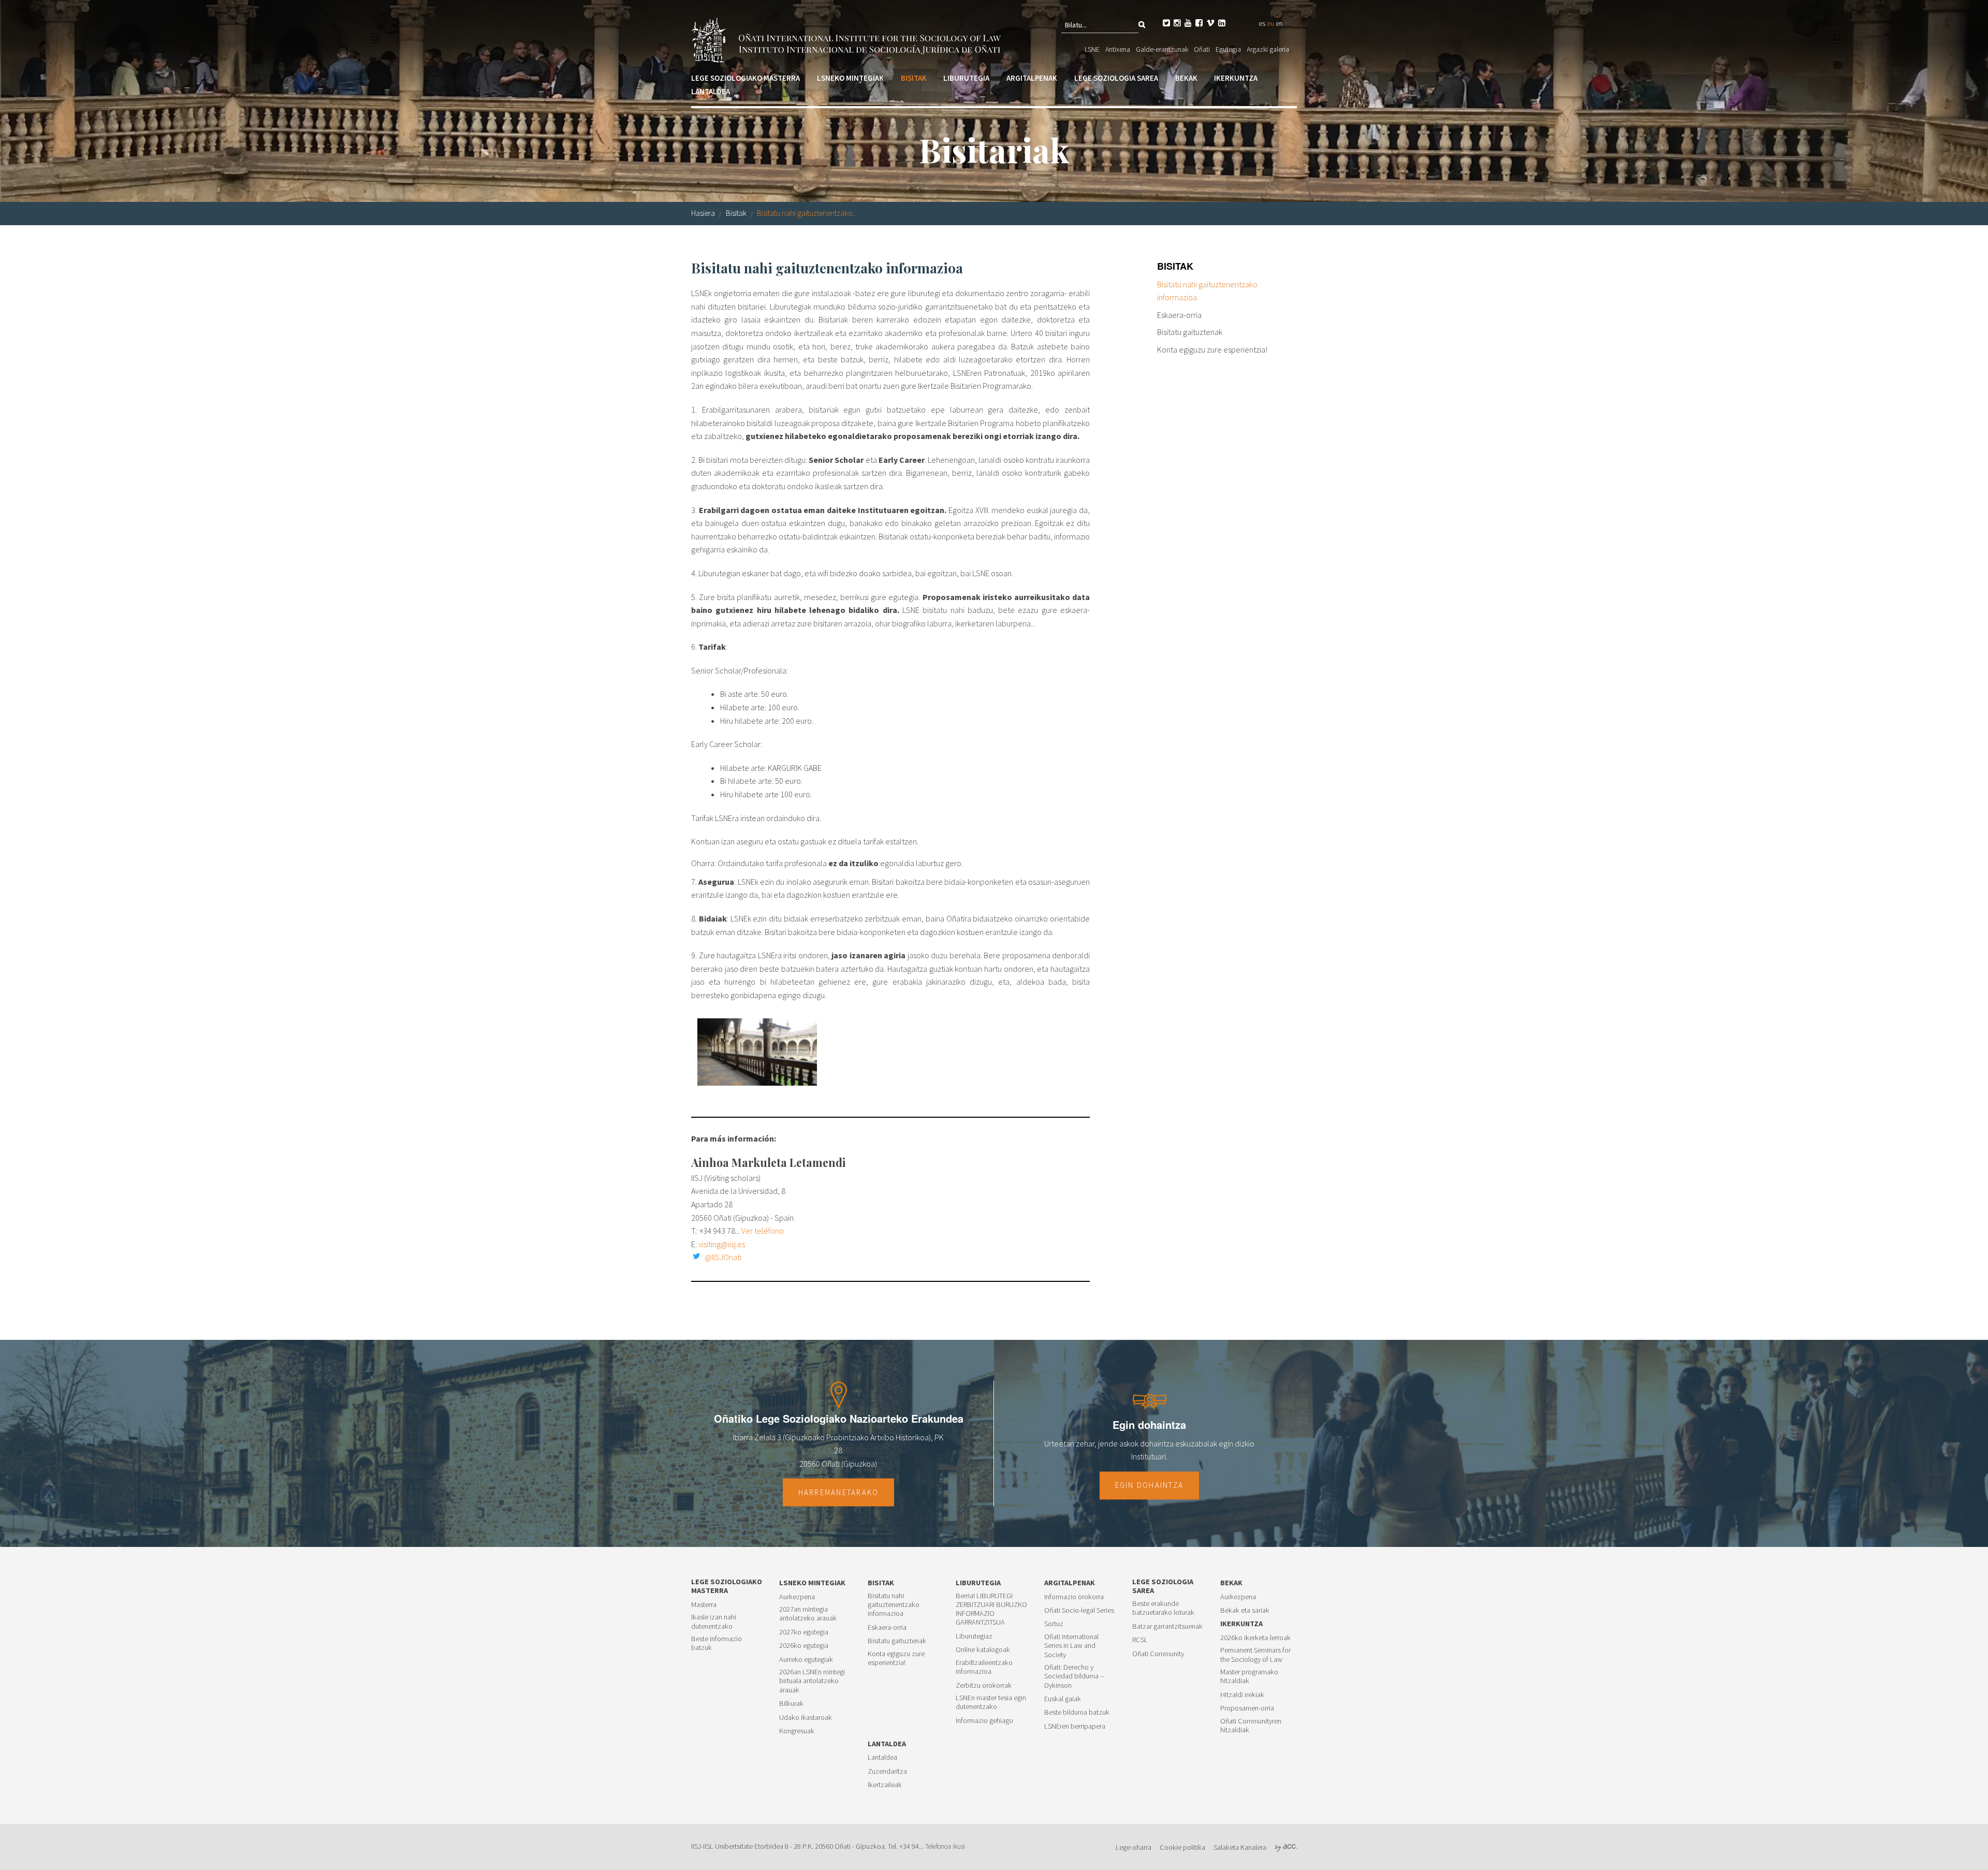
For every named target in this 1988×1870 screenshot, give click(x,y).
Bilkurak (791, 1704)
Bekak (1186, 78)
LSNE (1092, 49)
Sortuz (1054, 1624)
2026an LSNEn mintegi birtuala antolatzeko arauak (812, 1681)
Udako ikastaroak (806, 1718)
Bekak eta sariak (1245, 1610)
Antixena (1118, 49)
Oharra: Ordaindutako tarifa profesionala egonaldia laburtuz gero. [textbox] (827, 863)
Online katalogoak (983, 1650)
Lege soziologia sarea (1116, 78)
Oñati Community (1158, 1654)
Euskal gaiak (1063, 1699)
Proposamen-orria (1247, 1708)
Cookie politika (1182, 1847)
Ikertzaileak (885, 1785)
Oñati (1202, 49)
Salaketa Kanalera (1240, 1847)
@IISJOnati (723, 1257)
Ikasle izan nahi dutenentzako (714, 1621)
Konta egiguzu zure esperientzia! (1212, 349)
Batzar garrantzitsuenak (1167, 1626)
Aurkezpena (797, 1597)
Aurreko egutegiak (806, 1660)
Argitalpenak (1032, 78)
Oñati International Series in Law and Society (1071, 1646)
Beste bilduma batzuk (1077, 1712)
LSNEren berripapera (1075, 1726)
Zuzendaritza (887, 1771)
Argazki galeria (1268, 49)
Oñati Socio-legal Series (1079, 1610)
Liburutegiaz (974, 1636)
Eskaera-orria (1179, 315)
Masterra (704, 1605)
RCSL (1140, 1640)
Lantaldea (711, 91)
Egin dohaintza (1150, 1485)
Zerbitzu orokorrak (984, 1685)
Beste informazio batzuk (717, 1643)
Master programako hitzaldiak (1249, 1676)
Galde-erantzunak (1162, 49)
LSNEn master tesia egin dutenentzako (991, 1702)
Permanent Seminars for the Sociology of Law (1255, 1655)
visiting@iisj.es (722, 1244)
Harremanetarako (839, 1492)
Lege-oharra (1134, 1847)
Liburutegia (966, 78)
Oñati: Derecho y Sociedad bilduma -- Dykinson (1074, 1676)
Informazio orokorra (1074, 1597)
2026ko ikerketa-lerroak (1255, 1638)
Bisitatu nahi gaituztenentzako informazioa (1207, 291)
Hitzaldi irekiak (1242, 1695)
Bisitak (914, 78)
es (1262, 23)
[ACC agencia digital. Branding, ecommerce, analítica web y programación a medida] (1286, 1847)
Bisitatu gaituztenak (1190, 332)
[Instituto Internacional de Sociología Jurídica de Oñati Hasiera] (848, 39)
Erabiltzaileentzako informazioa (984, 1667)
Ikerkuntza (1236, 78)
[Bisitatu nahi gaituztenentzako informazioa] (757, 1052)
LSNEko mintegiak (850, 78)
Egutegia (1228, 49)
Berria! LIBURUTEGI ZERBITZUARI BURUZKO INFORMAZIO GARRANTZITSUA (991, 1609)
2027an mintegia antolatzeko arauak (808, 1614)
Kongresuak (797, 1731)
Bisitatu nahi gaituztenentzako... (807, 213)
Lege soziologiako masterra (745, 78)
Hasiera (703, 213)
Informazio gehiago (984, 1721)
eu (1270, 23)
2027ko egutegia (804, 1632)
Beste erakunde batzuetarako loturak (1163, 1608)
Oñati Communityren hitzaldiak (1251, 1726)
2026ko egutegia (804, 1646)
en (1279, 23)
